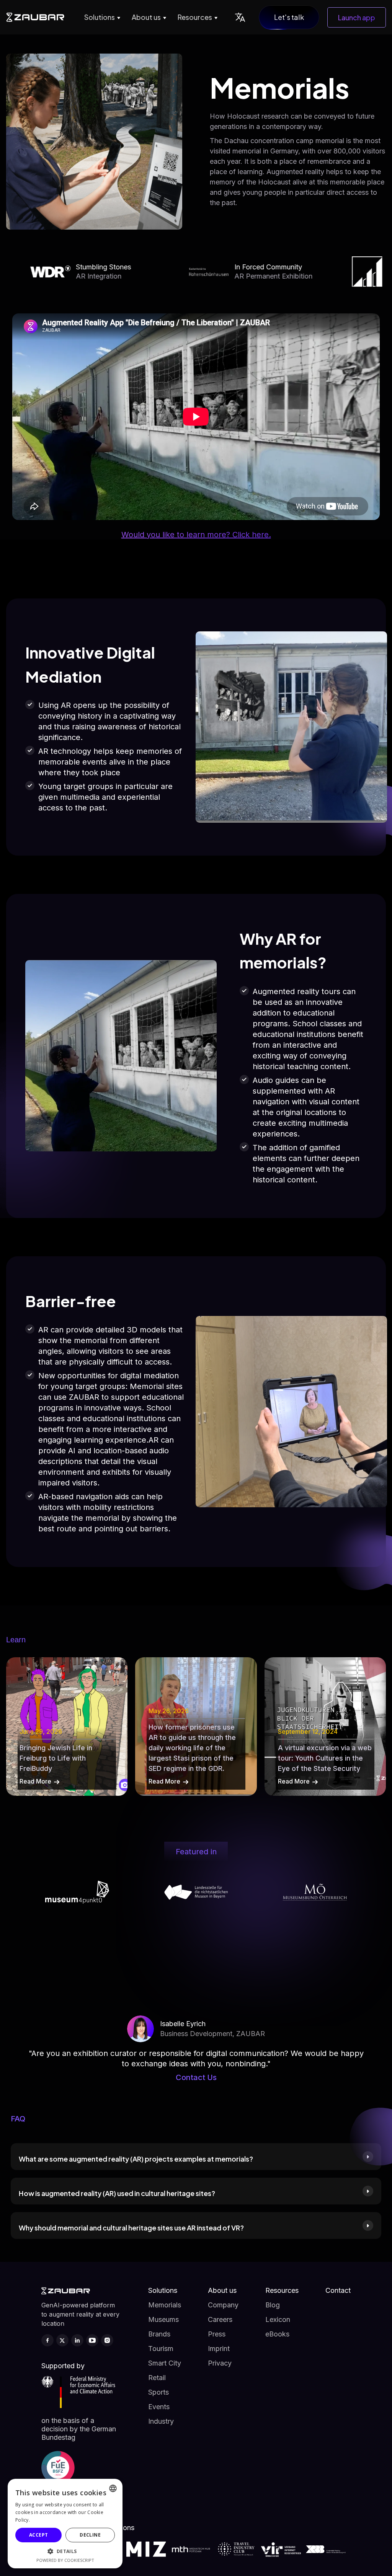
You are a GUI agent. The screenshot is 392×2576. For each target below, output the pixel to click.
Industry (161, 2421)
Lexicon (278, 2319)
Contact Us (196, 2077)
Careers (220, 2319)
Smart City (165, 2363)
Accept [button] (38, 2535)
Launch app (357, 17)
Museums (163, 2319)
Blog (273, 2305)
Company (223, 2305)
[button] (101, 17)
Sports (158, 2392)
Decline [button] (90, 2535)
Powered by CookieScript (65, 2560)
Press (217, 2334)
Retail (157, 2378)
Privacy (220, 2363)
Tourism (161, 2349)
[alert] (65, 2524)
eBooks (277, 2334)
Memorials (165, 2305)
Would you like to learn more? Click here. (196, 535)
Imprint (219, 2349)
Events (159, 2407)
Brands (159, 2334)
